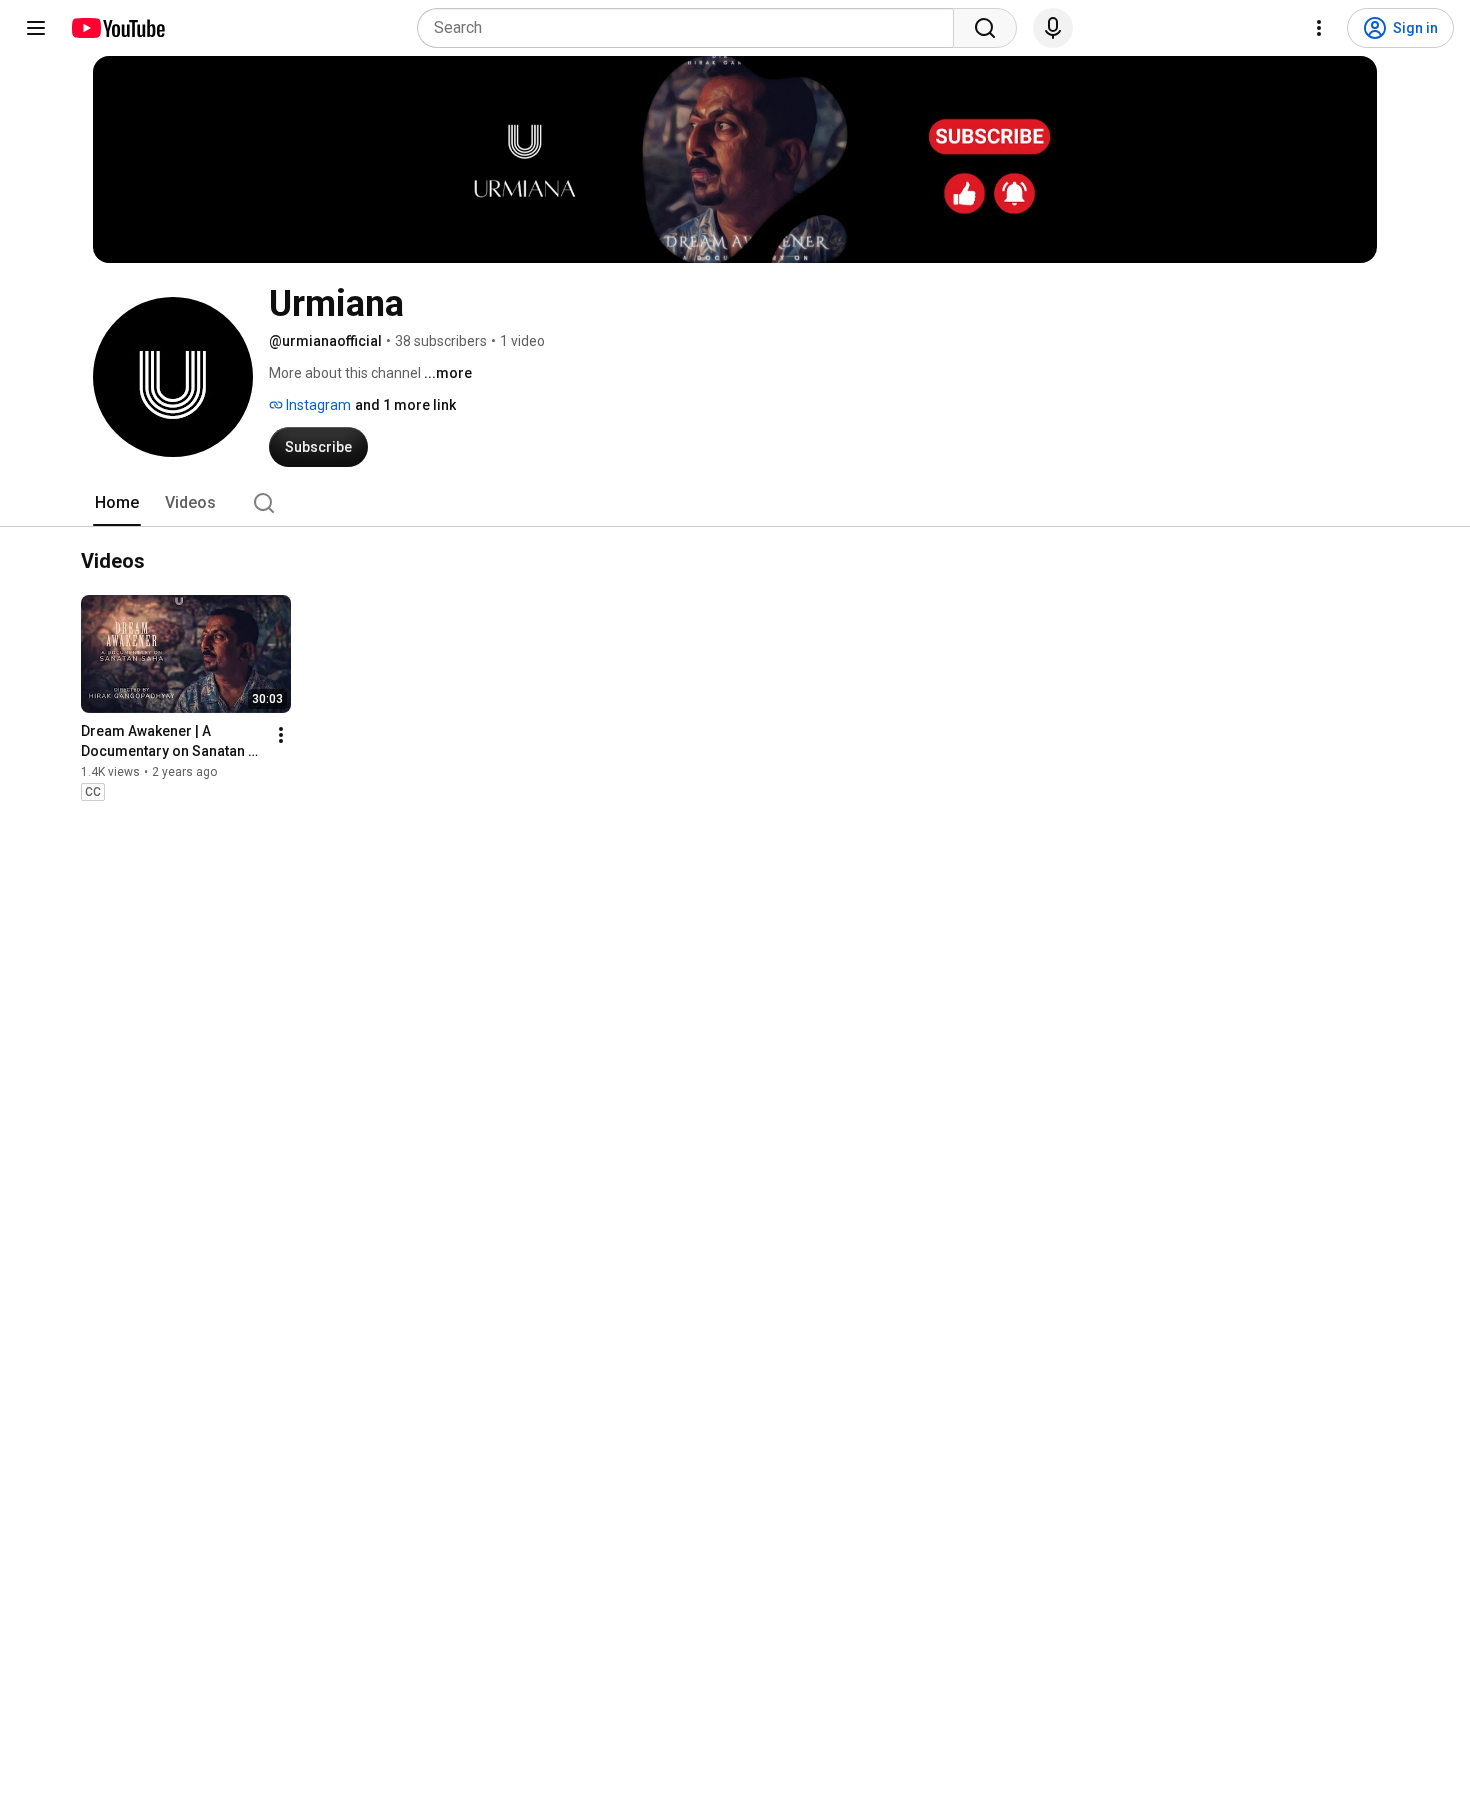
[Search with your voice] (1053, 28)
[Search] (985, 28)
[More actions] (281, 735)
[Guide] (36, 28)
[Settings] (1319, 28)
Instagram (317, 405)
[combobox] (691, 28)
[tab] (117, 503)
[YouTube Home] (117, 28)
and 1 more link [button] (405, 405)
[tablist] (735, 503)
